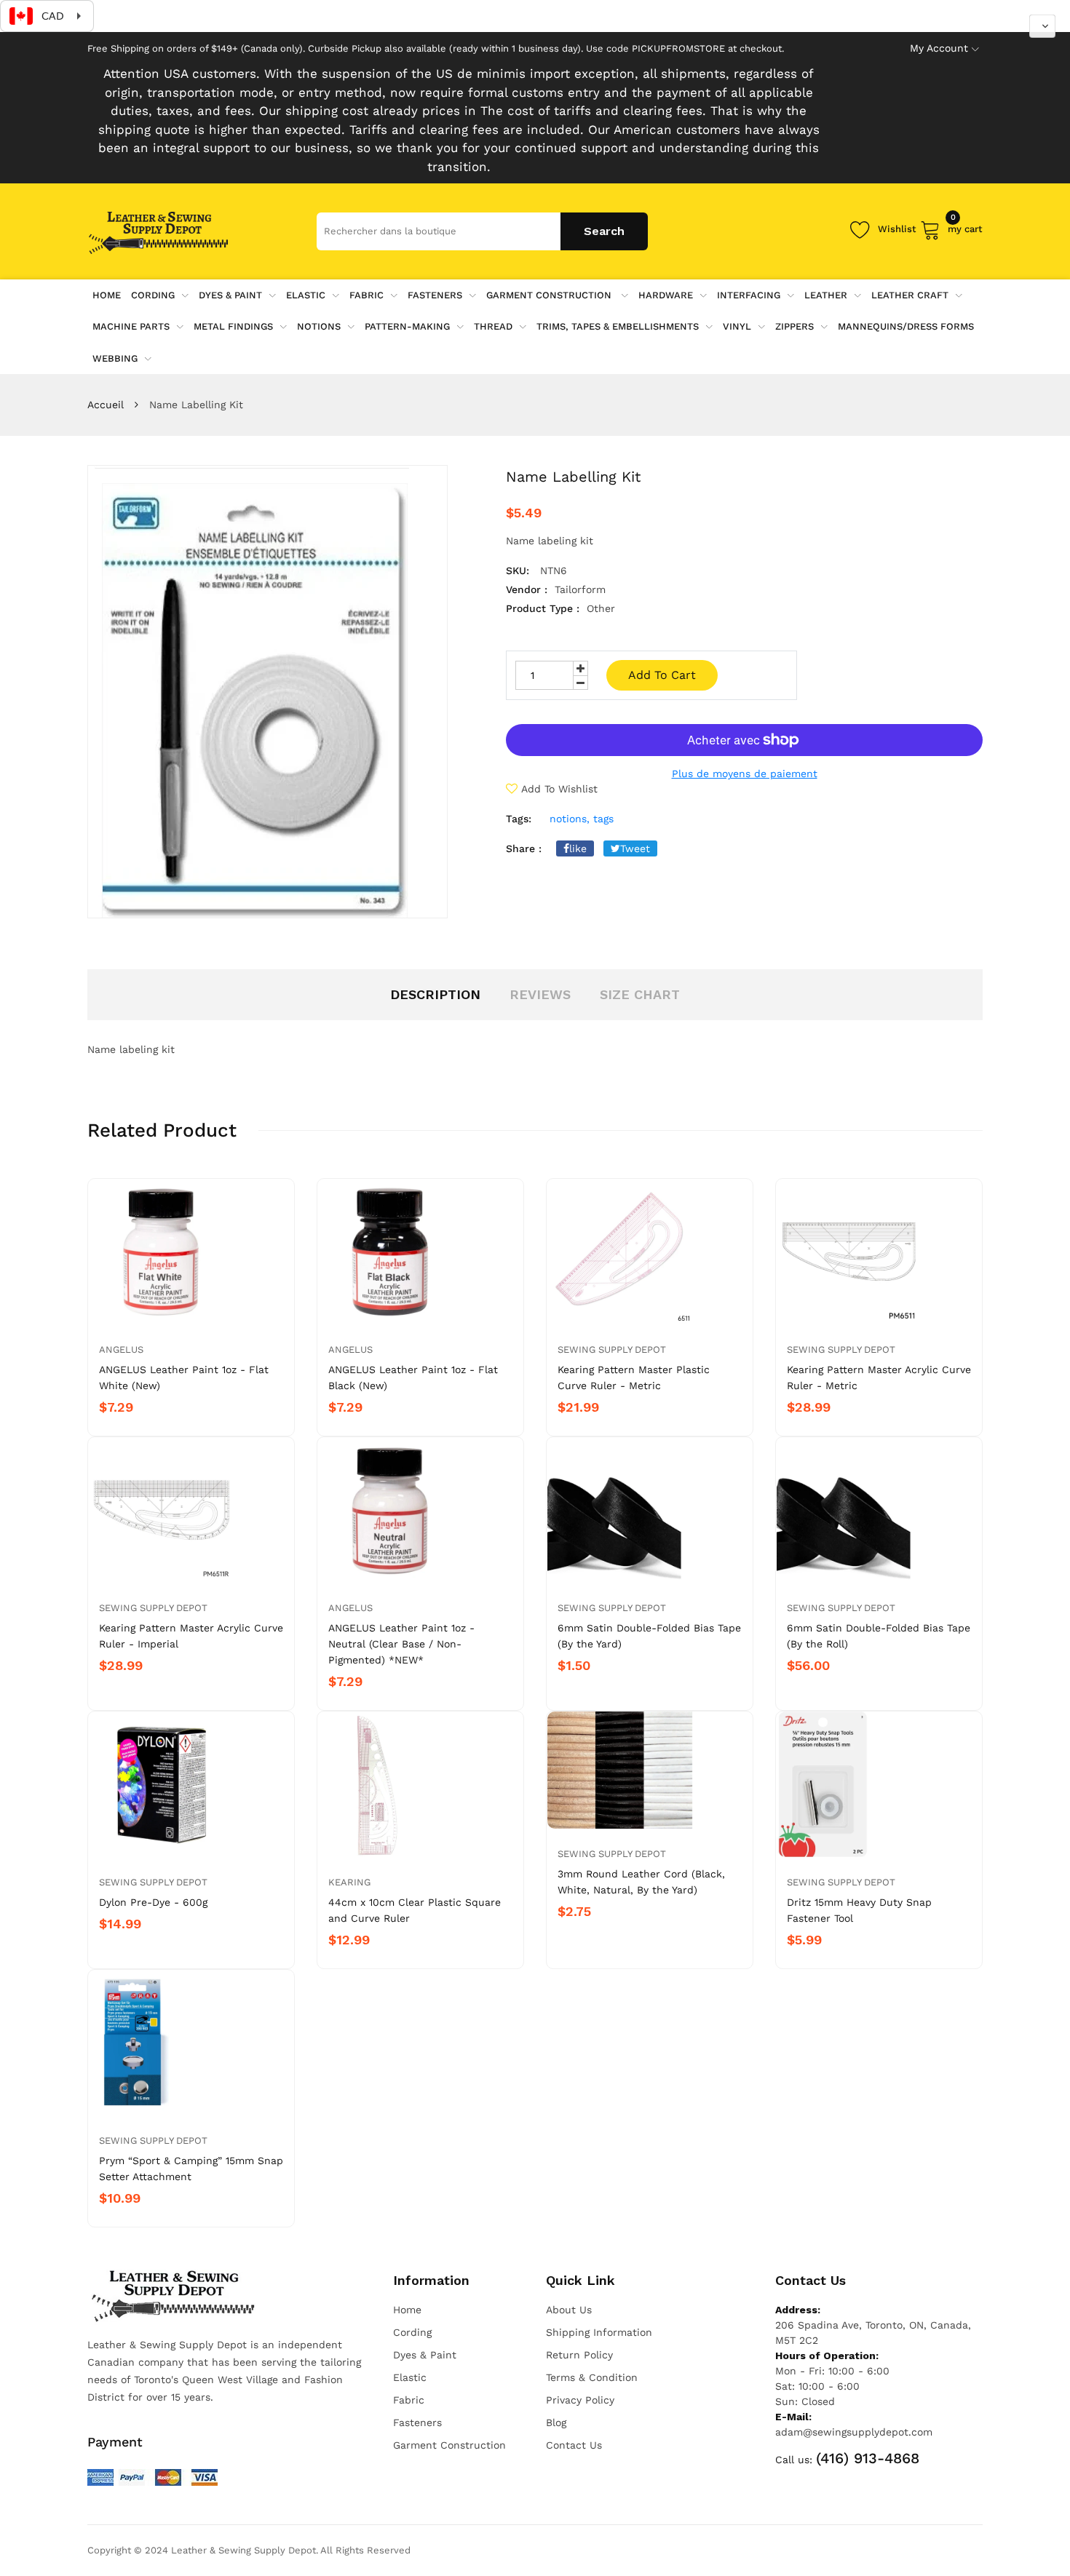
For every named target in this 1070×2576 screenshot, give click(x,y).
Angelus (121, 1349)
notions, (570, 819)
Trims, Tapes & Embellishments (618, 326)
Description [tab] (435, 994)
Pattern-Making (407, 326)
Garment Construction (550, 295)
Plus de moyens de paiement (745, 774)
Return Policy (579, 2355)
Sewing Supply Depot (612, 1349)
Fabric (366, 295)
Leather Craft (910, 295)
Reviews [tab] (540, 994)
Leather (826, 295)
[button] (1042, 26)
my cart (965, 227)
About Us (569, 2310)
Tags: (519, 819)
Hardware (666, 295)
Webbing (115, 358)
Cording (153, 295)
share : (524, 848)
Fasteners (435, 295)
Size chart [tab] (640, 994)
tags (603, 819)
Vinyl (737, 326)
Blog (556, 2422)
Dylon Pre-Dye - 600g (153, 1902)
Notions (319, 326)
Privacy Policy (580, 2400)
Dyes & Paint (230, 295)
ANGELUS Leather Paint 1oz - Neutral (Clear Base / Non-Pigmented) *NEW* (401, 1644)
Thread (493, 326)
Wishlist (897, 229)
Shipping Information (599, 2332)
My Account (939, 48)
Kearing (349, 1882)
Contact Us (574, 2445)
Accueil (106, 405)
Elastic (306, 295)
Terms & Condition (592, 2377)
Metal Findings (233, 326)
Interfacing (749, 295)
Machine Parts (131, 326)
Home (407, 2310)
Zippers (794, 326)
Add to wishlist (559, 789)
